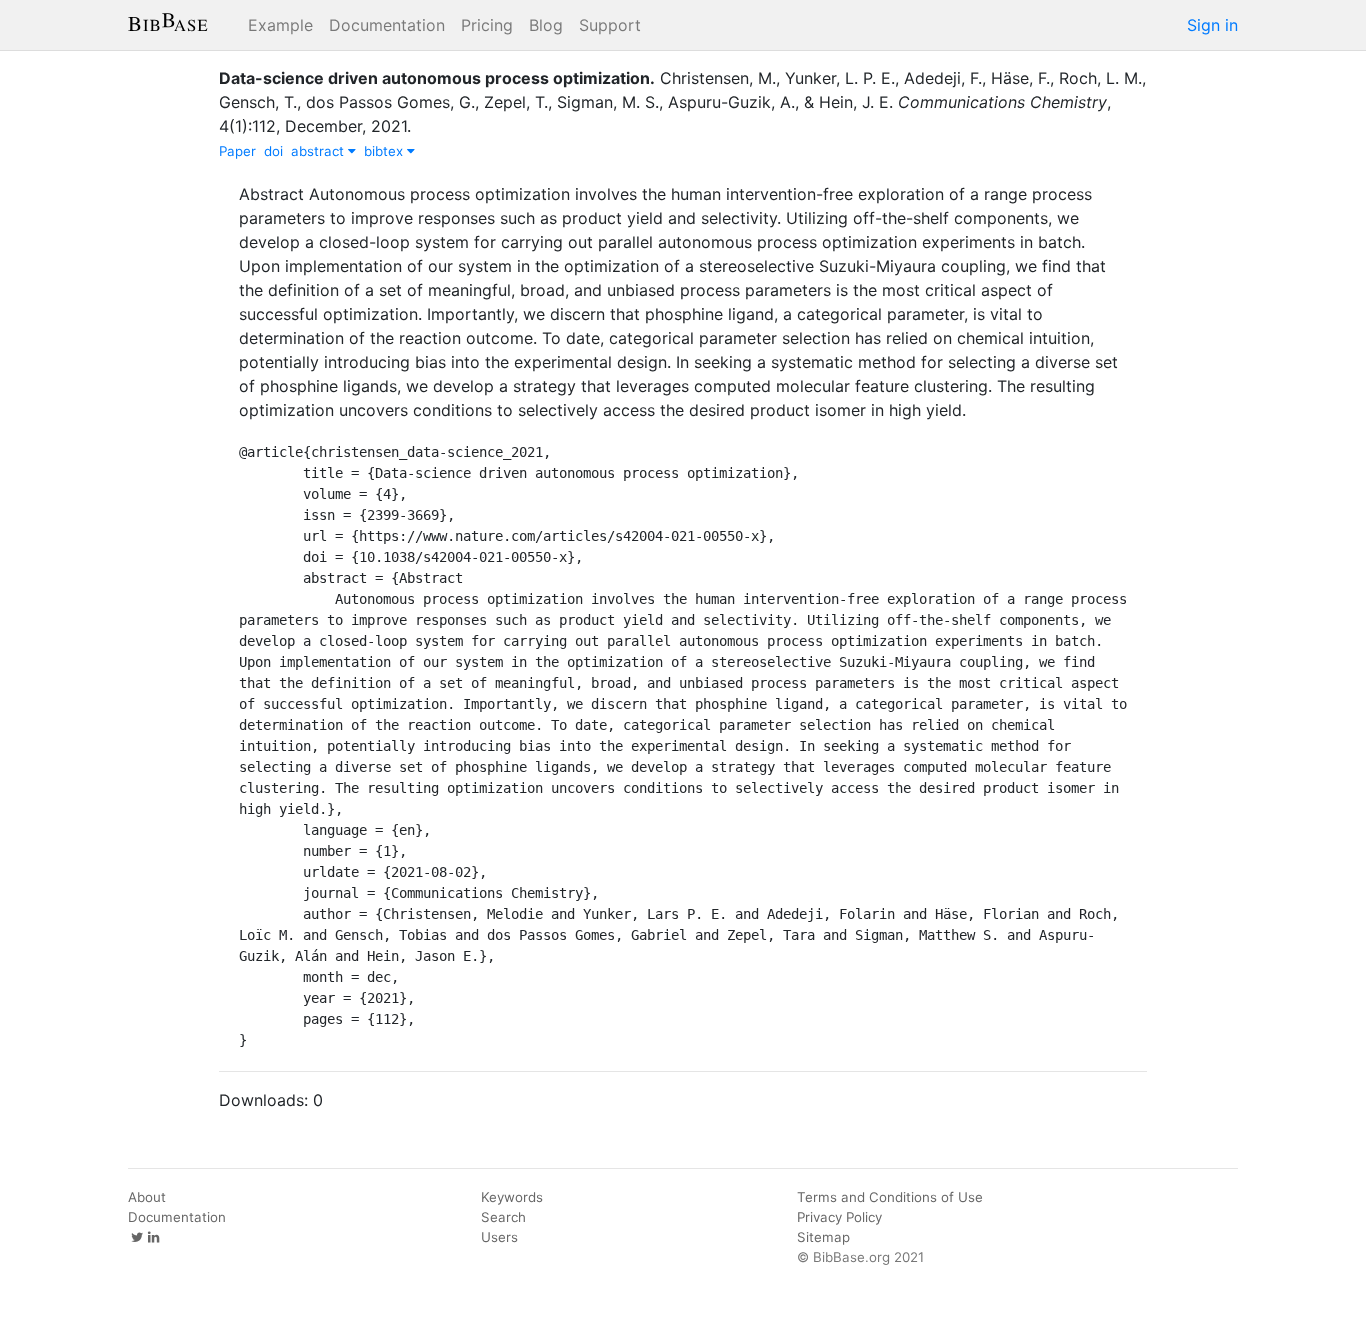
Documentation (387, 25)
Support (610, 25)
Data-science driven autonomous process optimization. (437, 78)
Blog (546, 25)
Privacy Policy (839, 1217)
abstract (319, 151)
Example (280, 25)
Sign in (1212, 25)
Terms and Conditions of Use (890, 1197)
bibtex (385, 151)
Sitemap (823, 1237)
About (147, 1197)
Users (499, 1237)
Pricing (487, 25)
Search (503, 1217)
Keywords (512, 1197)
